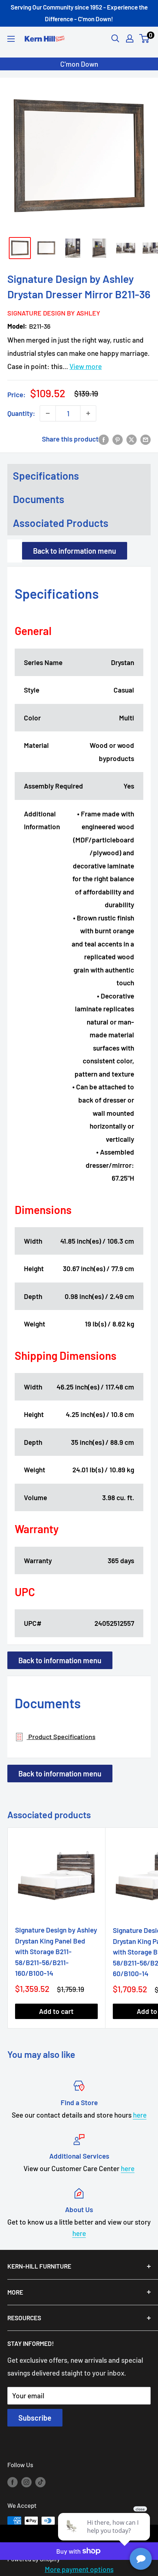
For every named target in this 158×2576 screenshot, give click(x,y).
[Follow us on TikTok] (40, 2481)
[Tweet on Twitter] (132, 439)
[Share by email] (146, 439)
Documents (39, 499)
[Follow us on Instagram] (26, 2481)
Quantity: (21, 413)
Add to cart (56, 2011)
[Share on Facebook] (104, 439)
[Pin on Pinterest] (118, 439)
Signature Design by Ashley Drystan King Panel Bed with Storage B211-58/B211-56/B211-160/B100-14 (56, 1951)
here (140, 2115)
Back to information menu (75, 551)
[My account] (130, 38)
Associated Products (61, 523)
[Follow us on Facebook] (12, 2481)
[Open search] (115, 38)
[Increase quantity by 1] (88, 413)
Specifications (46, 476)
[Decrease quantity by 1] (48, 413)
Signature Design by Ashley (53, 313)
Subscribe (35, 2418)
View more (86, 366)
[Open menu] (11, 39)
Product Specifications (61, 1737)
